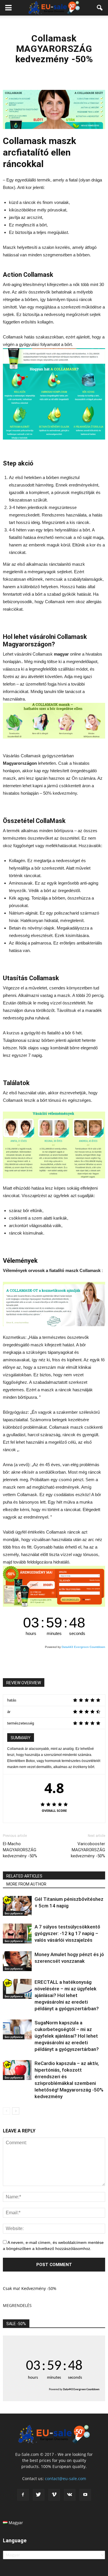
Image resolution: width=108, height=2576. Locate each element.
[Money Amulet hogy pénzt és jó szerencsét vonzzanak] (17, 1961)
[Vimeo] (54, 2495)
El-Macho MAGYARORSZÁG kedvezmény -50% (20, 1850)
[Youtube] (85, 2495)
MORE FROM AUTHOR (26, 1884)
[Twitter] (39, 2495)
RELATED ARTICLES (24, 1876)
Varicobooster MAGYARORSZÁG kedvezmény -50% (88, 1850)
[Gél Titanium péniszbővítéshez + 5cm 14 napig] (17, 1906)
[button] (100, 8)
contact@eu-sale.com (66, 2478)
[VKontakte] (70, 2495)
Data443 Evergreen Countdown (83, 1647)
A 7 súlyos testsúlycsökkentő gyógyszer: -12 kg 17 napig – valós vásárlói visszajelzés (67, 1933)
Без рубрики (14, 1913)
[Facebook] (23, 2495)
